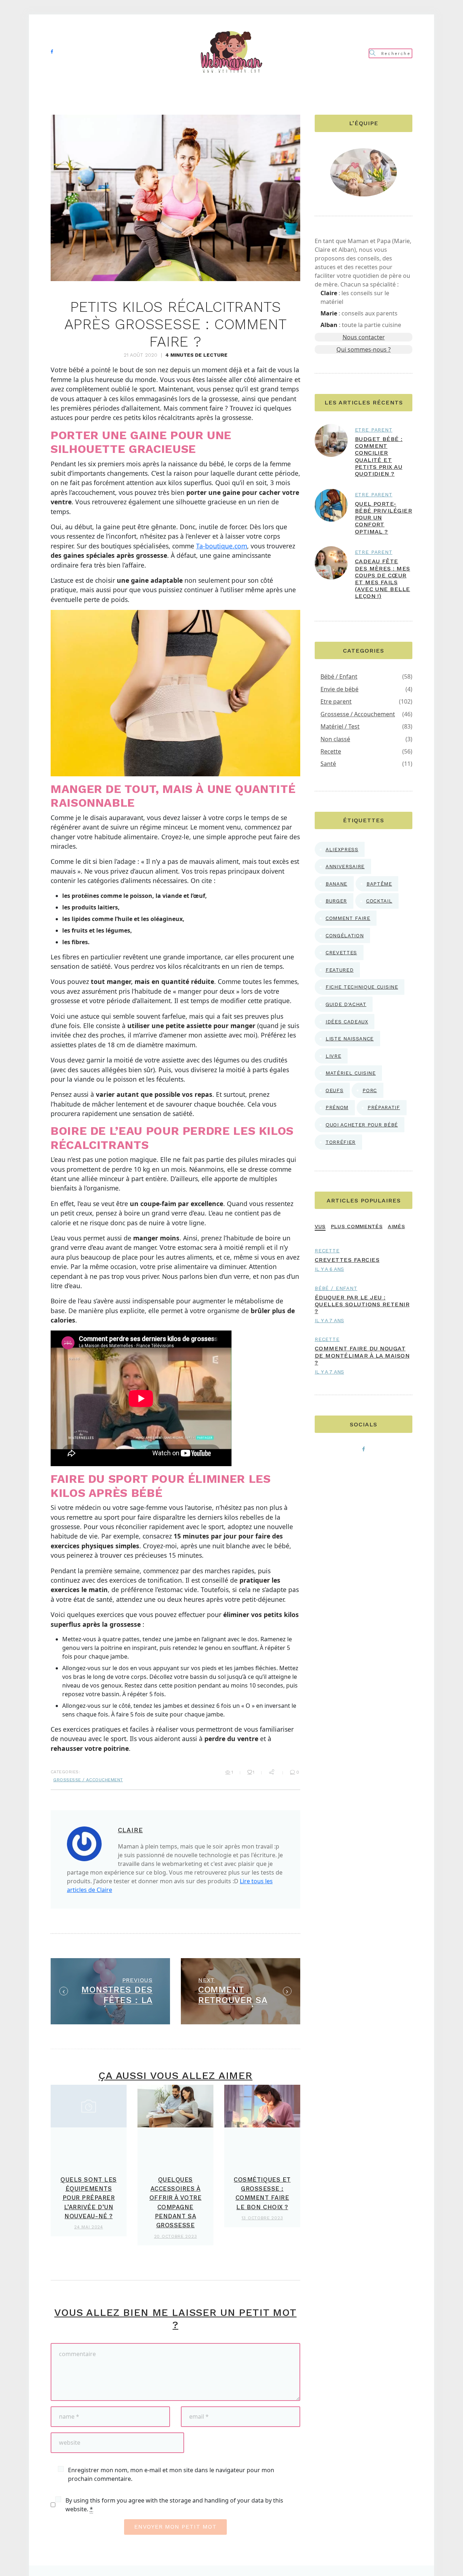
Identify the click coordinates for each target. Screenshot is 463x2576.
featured (339, 970)
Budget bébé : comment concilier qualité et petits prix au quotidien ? (379, 456)
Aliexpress (342, 849)
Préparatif (384, 1107)
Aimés (396, 1226)
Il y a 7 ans (329, 1320)
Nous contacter (364, 337)
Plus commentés (357, 1226)
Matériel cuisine (351, 1073)
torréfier (341, 1142)
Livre (333, 1056)
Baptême (379, 884)
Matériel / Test (340, 726)
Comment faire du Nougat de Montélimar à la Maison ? (362, 1355)
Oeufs (334, 1090)
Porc (370, 1090)
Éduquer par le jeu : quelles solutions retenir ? (362, 1304)
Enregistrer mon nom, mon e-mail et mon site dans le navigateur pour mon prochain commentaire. (171, 2474)
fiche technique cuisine (362, 987)
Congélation (345, 935)
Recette (331, 751)
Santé (328, 764)
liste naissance (350, 1039)
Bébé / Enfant (339, 676)
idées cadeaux (347, 1022)
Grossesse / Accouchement (88, 1780)
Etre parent (374, 430)
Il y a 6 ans (329, 1269)
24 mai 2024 (89, 2227)
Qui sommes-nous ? (364, 349)
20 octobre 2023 (176, 2236)
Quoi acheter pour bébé (362, 1125)
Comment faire (348, 918)
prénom (337, 1107)
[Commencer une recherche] (372, 53)
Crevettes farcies (347, 1260)
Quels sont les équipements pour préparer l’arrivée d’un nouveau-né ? (88, 2198)
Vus (320, 1226)
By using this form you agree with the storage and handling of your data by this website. (174, 2505)
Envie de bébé (339, 689)
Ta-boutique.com (222, 546)
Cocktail (379, 901)
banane (336, 884)
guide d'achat (346, 1004)
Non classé (335, 739)
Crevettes (341, 952)
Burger (336, 901)
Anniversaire (345, 866)
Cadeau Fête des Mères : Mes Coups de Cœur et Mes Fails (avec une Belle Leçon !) (383, 579)
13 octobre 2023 (262, 2218)
